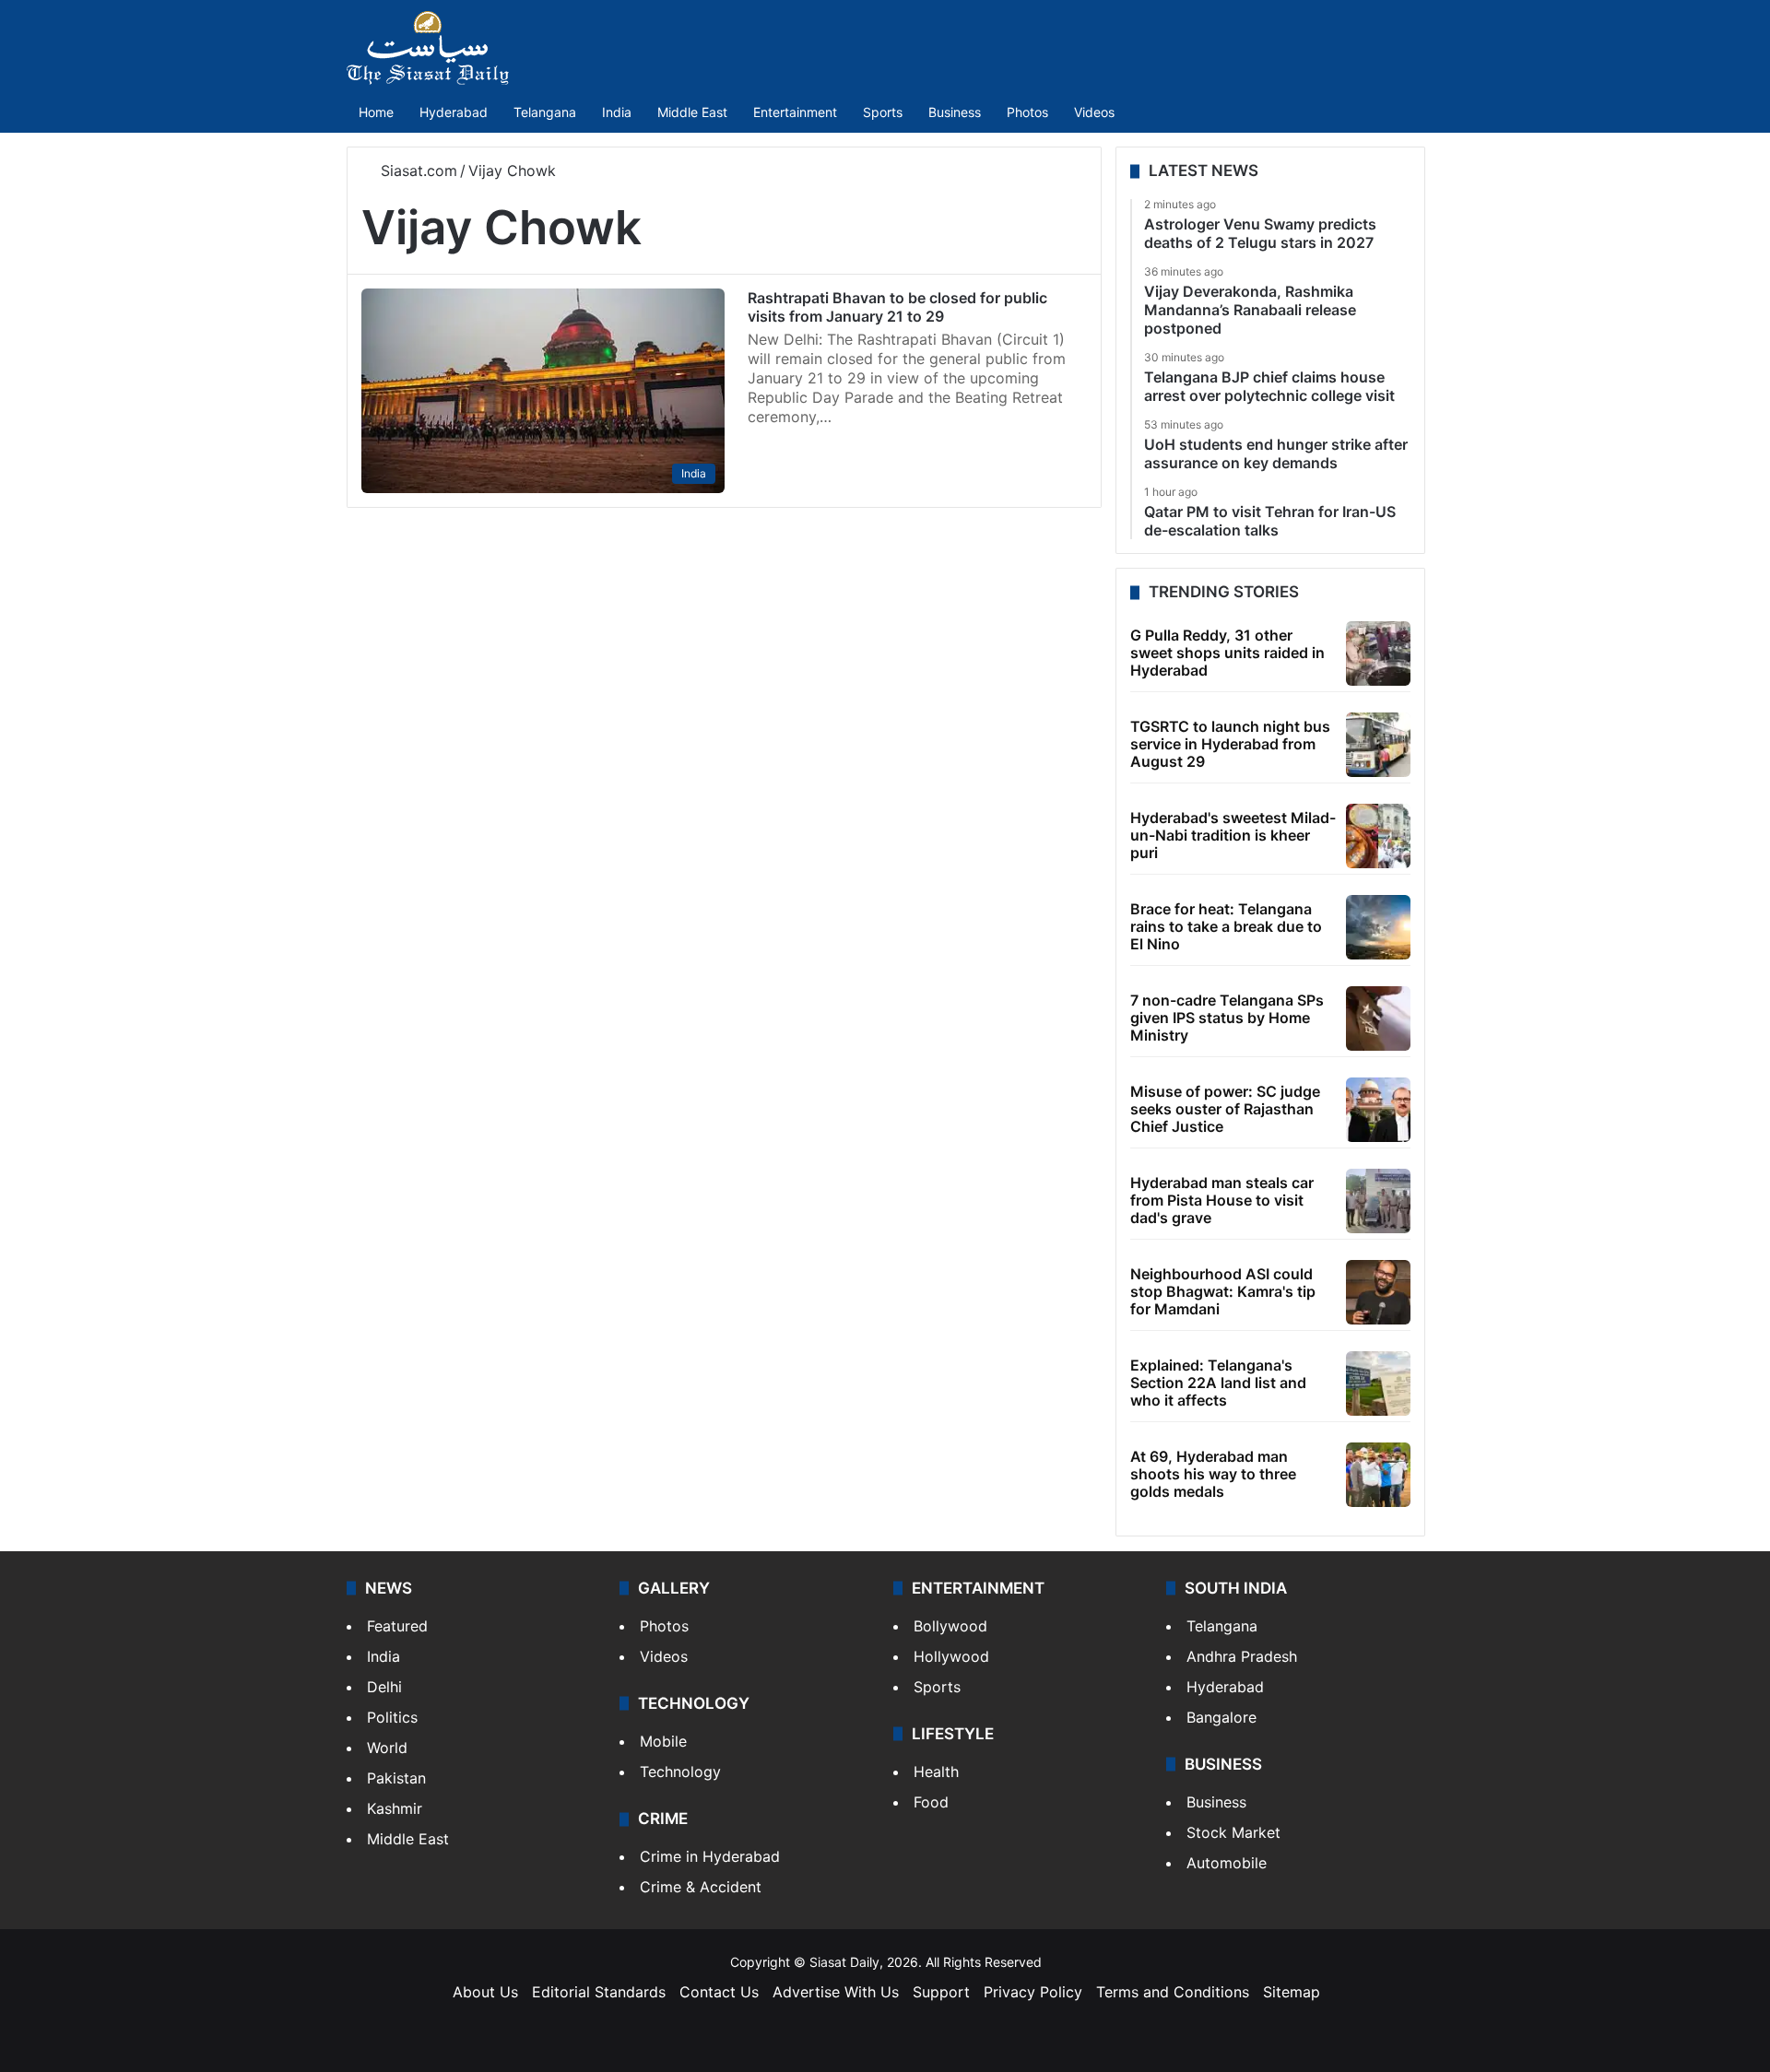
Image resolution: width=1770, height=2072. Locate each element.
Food (931, 1802)
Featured (397, 1626)
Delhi (384, 1687)
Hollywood (951, 1656)
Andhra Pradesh (1242, 1656)
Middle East (692, 112)
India (617, 112)
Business (955, 112)
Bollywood (950, 1626)
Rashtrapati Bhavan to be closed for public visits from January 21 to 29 (897, 307)
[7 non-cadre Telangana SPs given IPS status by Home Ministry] (1378, 1018)
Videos (1094, 112)
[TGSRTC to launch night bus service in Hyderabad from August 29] (1378, 745)
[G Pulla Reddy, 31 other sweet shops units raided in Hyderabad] (1378, 653)
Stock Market (1233, 1832)
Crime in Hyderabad (710, 1856)
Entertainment (795, 112)
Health (936, 1772)
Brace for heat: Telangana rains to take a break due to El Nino (1226, 926)
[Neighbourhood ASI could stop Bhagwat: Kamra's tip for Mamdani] (1378, 1292)
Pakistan (396, 1778)
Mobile (663, 1741)
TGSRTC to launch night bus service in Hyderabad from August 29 (1230, 744)
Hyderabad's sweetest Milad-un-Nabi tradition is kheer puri (1233, 835)
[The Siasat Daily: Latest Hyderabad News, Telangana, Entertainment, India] (428, 48)
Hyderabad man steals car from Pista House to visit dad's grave (1222, 1200)
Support (941, 1992)
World (387, 1748)
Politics (392, 1717)
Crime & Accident (701, 1887)
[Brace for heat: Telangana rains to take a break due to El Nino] (1378, 927)
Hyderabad (454, 112)
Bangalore (1221, 1717)
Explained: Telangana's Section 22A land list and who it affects (1218, 1383)
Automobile (1227, 1863)
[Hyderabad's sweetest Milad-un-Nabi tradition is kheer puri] (1378, 836)
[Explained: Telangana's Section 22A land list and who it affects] (1378, 1383)
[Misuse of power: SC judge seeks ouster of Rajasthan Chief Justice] (1378, 1110)
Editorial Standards (599, 1992)
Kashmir (395, 1808)
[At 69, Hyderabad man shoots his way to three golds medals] (1378, 1475)
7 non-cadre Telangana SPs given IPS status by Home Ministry (1227, 1018)
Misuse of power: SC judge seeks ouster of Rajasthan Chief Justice (1225, 1109)
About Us (485, 1992)
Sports (883, 112)
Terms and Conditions (1173, 1992)
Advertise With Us (836, 1992)
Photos (1027, 112)
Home (376, 112)
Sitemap (1292, 1992)
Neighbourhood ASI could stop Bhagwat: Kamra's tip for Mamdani (1223, 1291)
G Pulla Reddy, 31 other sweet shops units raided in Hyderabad (1227, 653)
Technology (680, 1772)
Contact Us (719, 1992)
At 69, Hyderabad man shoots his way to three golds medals (1213, 1474)
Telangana (545, 112)
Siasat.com (417, 171)
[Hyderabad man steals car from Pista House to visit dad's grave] (1378, 1201)
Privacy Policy (1033, 1992)
